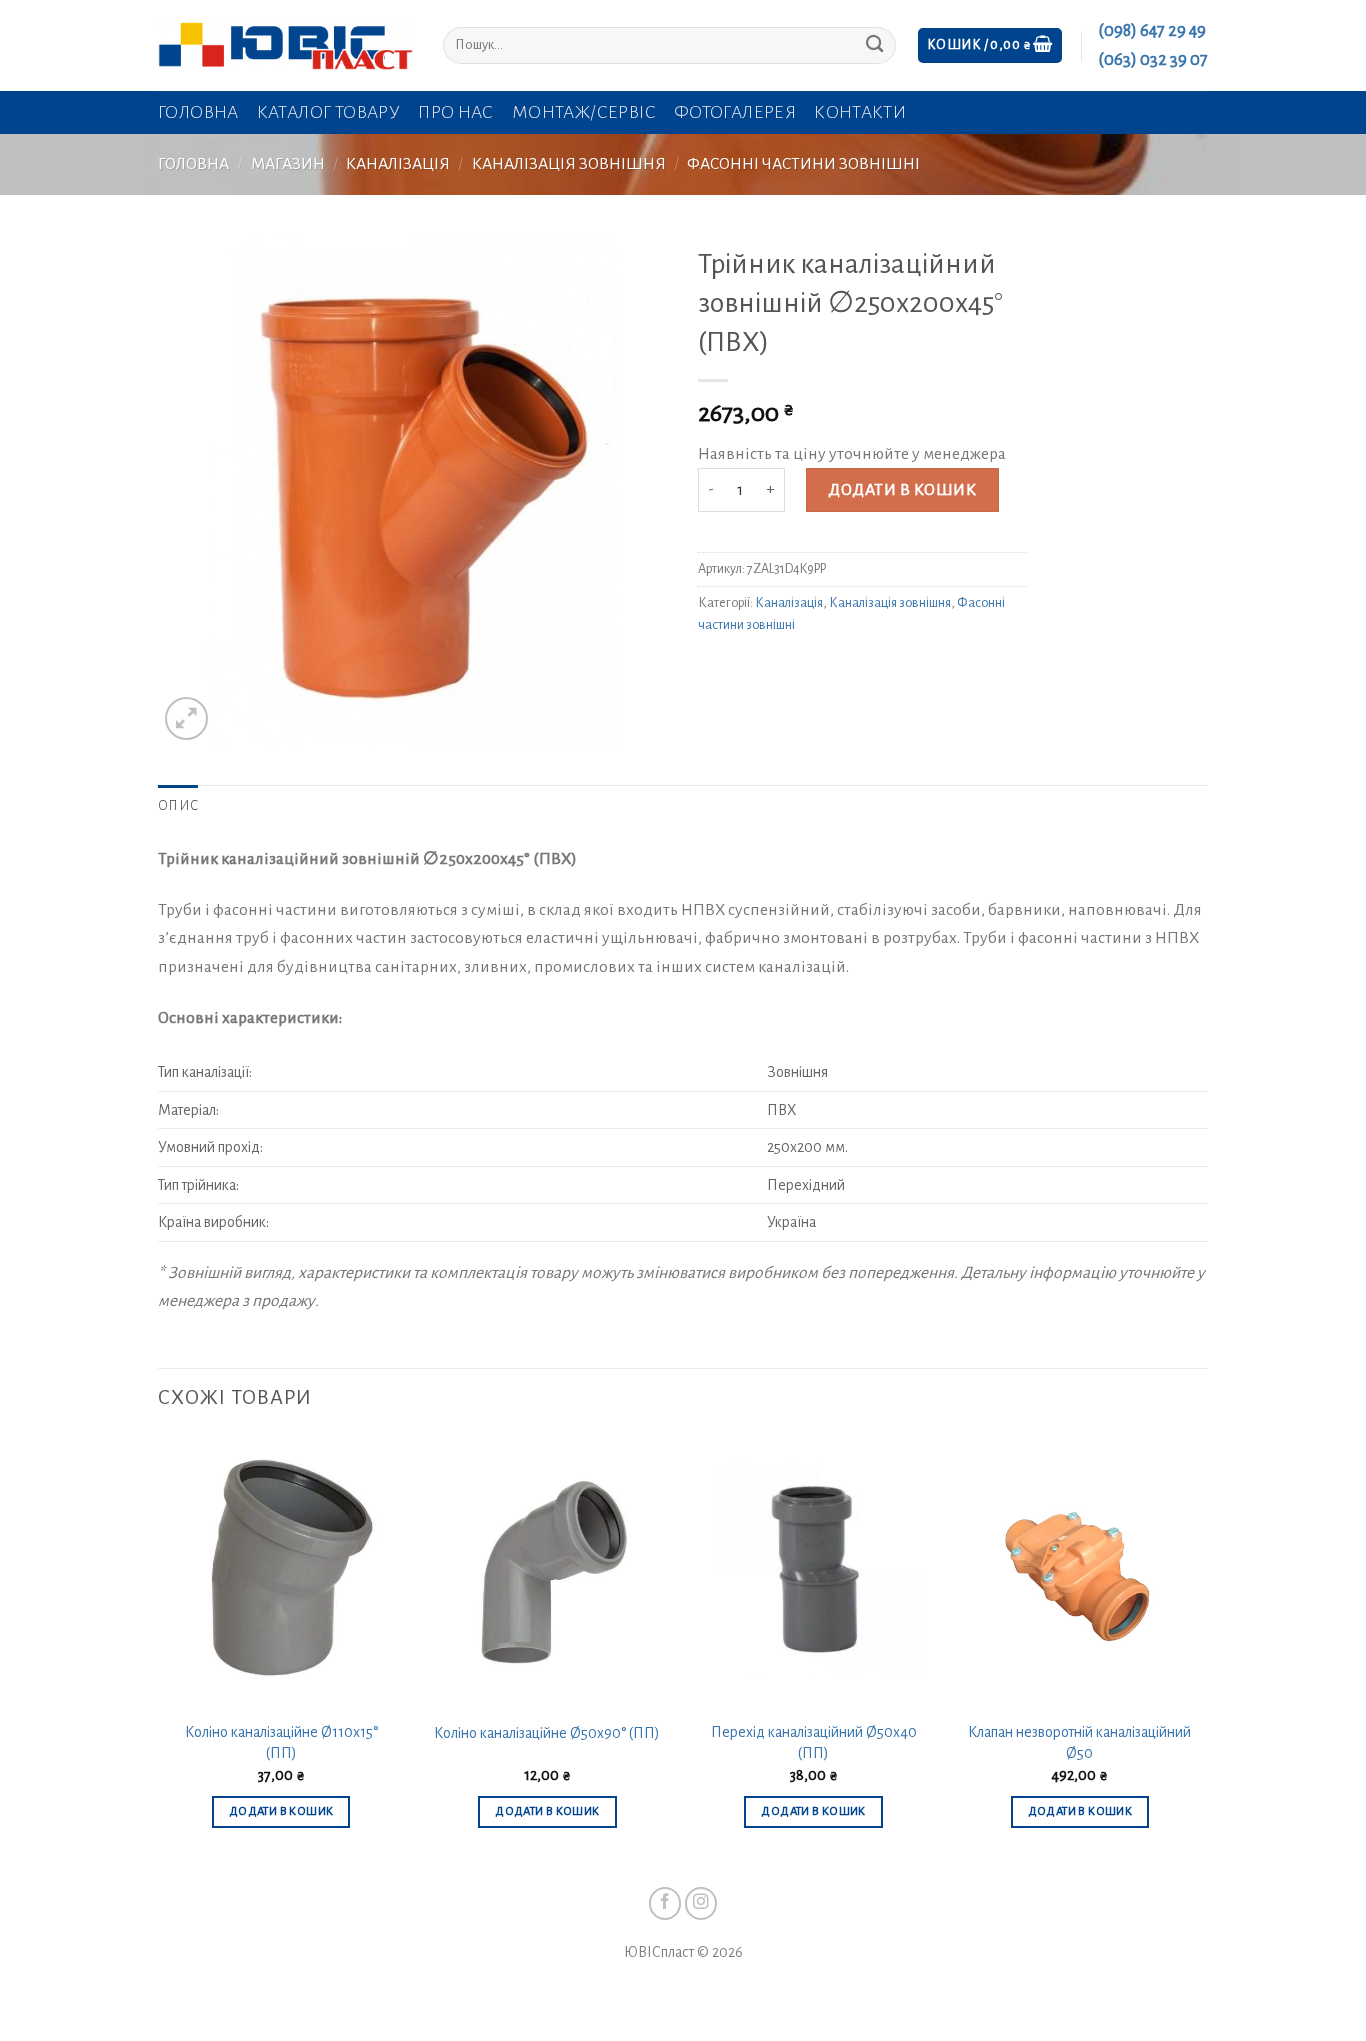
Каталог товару (328, 112)
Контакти (860, 112)
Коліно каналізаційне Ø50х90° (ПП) (547, 1733)
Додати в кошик (902, 490)
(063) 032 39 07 (1153, 60)
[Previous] (159, 1651)
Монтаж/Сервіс (584, 112)
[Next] (1202, 1651)
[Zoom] (186, 718)
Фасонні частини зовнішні (803, 164)
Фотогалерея (735, 112)
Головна (198, 112)
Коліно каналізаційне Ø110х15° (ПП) (281, 1742)
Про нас (456, 112)
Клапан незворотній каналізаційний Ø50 (1079, 1742)
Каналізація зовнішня (569, 164)
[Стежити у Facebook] (665, 1903)
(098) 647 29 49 (1152, 31)
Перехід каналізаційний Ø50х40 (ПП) (814, 1742)
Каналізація (398, 164)
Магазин (288, 164)
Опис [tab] (178, 806)
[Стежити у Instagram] (701, 1903)
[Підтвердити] (874, 45)
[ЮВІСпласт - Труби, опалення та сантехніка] (285, 45)
